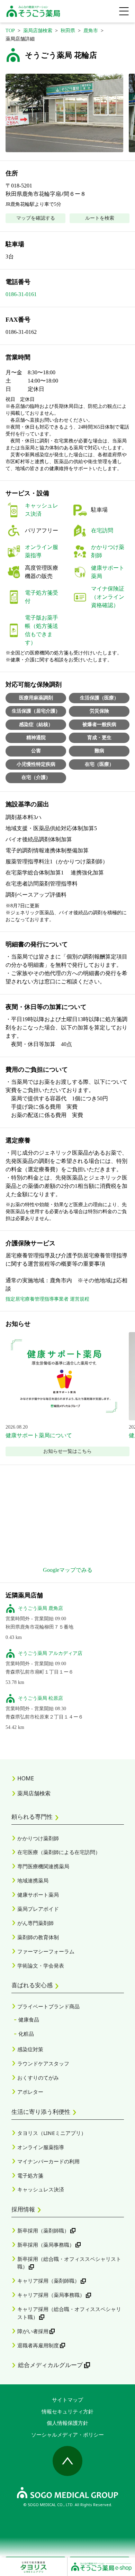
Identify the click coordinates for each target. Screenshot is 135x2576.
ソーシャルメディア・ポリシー (67, 2435)
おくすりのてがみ (38, 2078)
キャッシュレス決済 (41, 2189)
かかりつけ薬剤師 (38, 1838)
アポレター (30, 2092)
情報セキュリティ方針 (67, 2411)
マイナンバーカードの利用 (48, 2161)
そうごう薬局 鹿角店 (40, 1608)
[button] (64, 113)
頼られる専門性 (32, 1816)
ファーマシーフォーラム (46, 1951)
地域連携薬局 (33, 1880)
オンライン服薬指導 (41, 2147)
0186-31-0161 (21, 294)
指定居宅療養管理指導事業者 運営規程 (47, 1299)
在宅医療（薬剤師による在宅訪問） (59, 1852)
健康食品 (29, 2019)
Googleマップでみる (68, 1570)
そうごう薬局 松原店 (40, 1698)
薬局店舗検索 (38, 31)
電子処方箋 (30, 2175)
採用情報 (23, 2209)
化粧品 (26, 2034)
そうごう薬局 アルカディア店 (50, 1653)
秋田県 (68, 31)
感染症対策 (30, 2049)
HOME (26, 1778)
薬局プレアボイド (38, 1909)
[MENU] (124, 11)
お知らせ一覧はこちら (67, 1451)
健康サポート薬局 (38, 1895)
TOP (10, 31)
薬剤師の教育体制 (38, 1937)
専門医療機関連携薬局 (43, 1866)
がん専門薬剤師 (35, 1923)
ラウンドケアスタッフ (43, 2063)
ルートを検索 (100, 218)
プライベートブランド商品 (48, 2006)
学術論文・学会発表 (41, 1965)
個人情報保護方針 (67, 2423)
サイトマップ (67, 2400)
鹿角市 (91, 31)
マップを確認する (36, 218)
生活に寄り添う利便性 (41, 2111)
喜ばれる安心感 (32, 1985)
